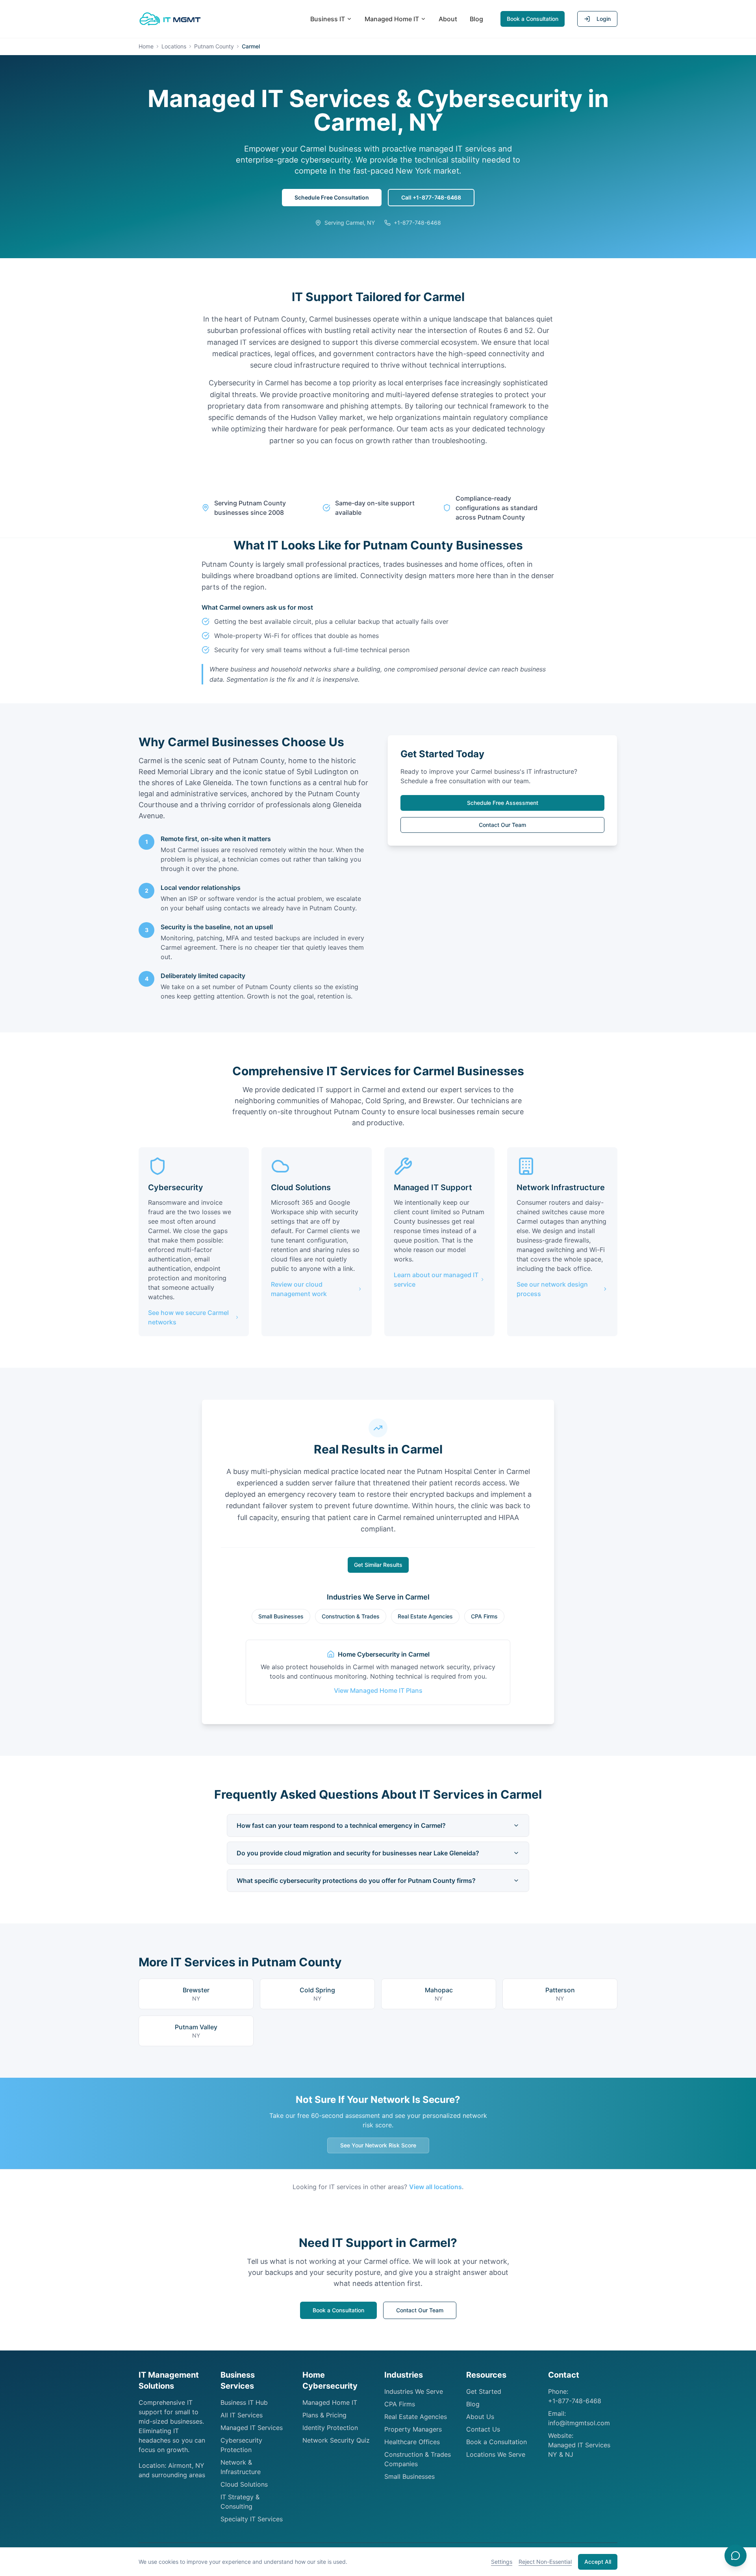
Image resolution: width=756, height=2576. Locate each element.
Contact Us (483, 2429)
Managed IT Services (252, 2428)
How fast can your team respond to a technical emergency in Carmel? (341, 1825)
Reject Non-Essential (545, 2562)
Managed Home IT (392, 19)
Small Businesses (281, 1616)
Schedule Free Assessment (503, 803)
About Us (480, 2417)
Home (146, 46)
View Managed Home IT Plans (378, 1690)
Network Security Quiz (336, 2440)
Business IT (328, 19)
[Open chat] (736, 2556)
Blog (476, 19)
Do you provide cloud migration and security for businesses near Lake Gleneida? (358, 1853)
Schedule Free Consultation (332, 197)
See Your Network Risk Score (378, 2145)
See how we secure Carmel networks (188, 1317)
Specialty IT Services (252, 2519)
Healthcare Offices (412, 2442)
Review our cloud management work (299, 1289)
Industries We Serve (414, 2391)
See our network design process (552, 1289)
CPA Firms (484, 1616)
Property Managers (413, 2429)
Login (604, 19)
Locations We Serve (496, 2454)
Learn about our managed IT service (436, 1280)
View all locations (435, 2187)
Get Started (484, 2391)
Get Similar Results (378, 1565)
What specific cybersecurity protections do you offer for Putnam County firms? (356, 1881)
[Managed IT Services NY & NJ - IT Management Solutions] (170, 19)
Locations (174, 46)
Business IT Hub (244, 2402)
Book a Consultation (533, 19)
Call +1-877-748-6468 (431, 197)
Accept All (598, 2562)
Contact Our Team (502, 825)
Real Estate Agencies (425, 1616)
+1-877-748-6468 (575, 2401)
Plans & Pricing (324, 2415)
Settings (502, 2562)
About (448, 19)
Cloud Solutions (244, 2484)
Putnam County (214, 46)
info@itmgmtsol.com (579, 2423)
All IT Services (242, 2415)
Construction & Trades (351, 1616)
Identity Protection (330, 2428)
